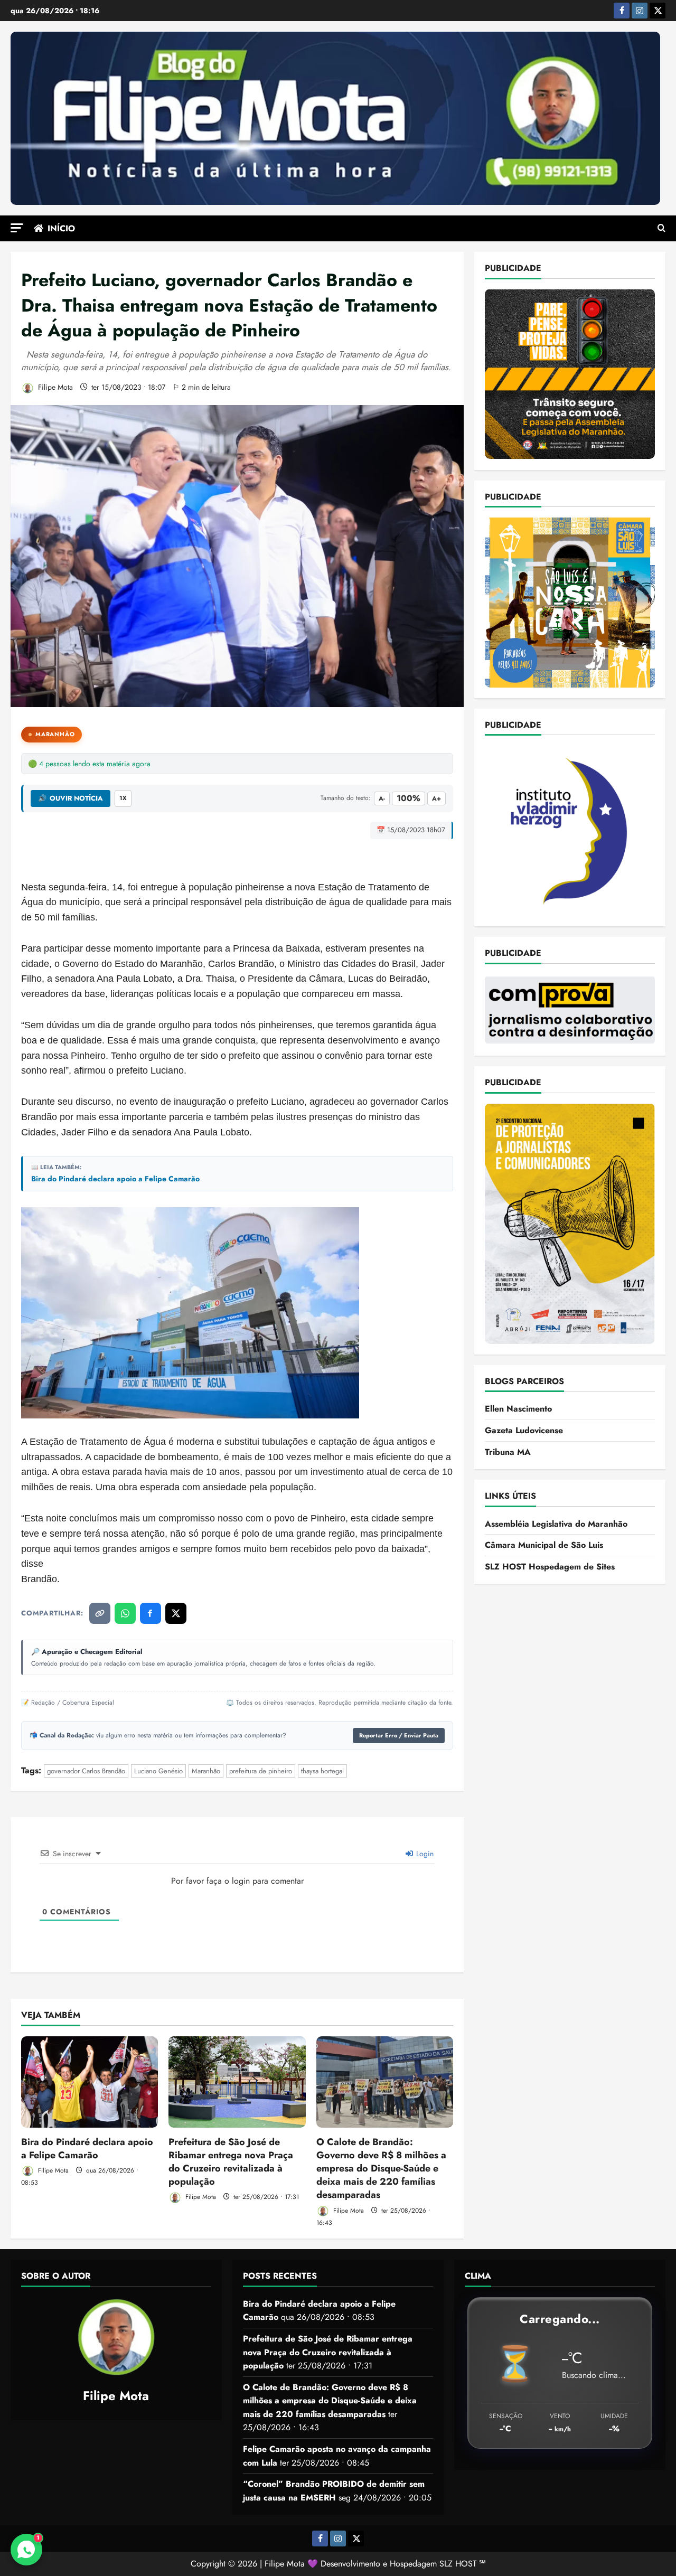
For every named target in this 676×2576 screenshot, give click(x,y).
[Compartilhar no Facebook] (151, 1613)
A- (382, 798)
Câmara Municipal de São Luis (544, 1545)
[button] (17, 228)
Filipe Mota (54, 387)
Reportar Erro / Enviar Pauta (399, 1735)
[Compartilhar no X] (176, 1613)
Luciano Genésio (158, 1771)
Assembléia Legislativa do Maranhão (556, 1523)
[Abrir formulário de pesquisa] (661, 229)
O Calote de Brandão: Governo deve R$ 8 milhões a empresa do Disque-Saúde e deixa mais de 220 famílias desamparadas (381, 2169)
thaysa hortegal (322, 1771)
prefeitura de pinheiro (261, 1771)
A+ (436, 798)
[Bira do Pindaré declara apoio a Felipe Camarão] (90, 2082)
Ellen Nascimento (518, 1409)
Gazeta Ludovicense (524, 1430)
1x (123, 798)
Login (424, 1854)
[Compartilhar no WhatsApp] (125, 1613)
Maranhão (55, 734)
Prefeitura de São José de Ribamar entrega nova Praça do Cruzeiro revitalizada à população (231, 2162)
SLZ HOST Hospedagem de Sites (550, 1567)
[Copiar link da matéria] (100, 1613)
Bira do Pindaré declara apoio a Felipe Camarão (115, 1179)
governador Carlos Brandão (86, 1771)
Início (61, 228)
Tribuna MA (508, 1451)
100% (409, 798)
